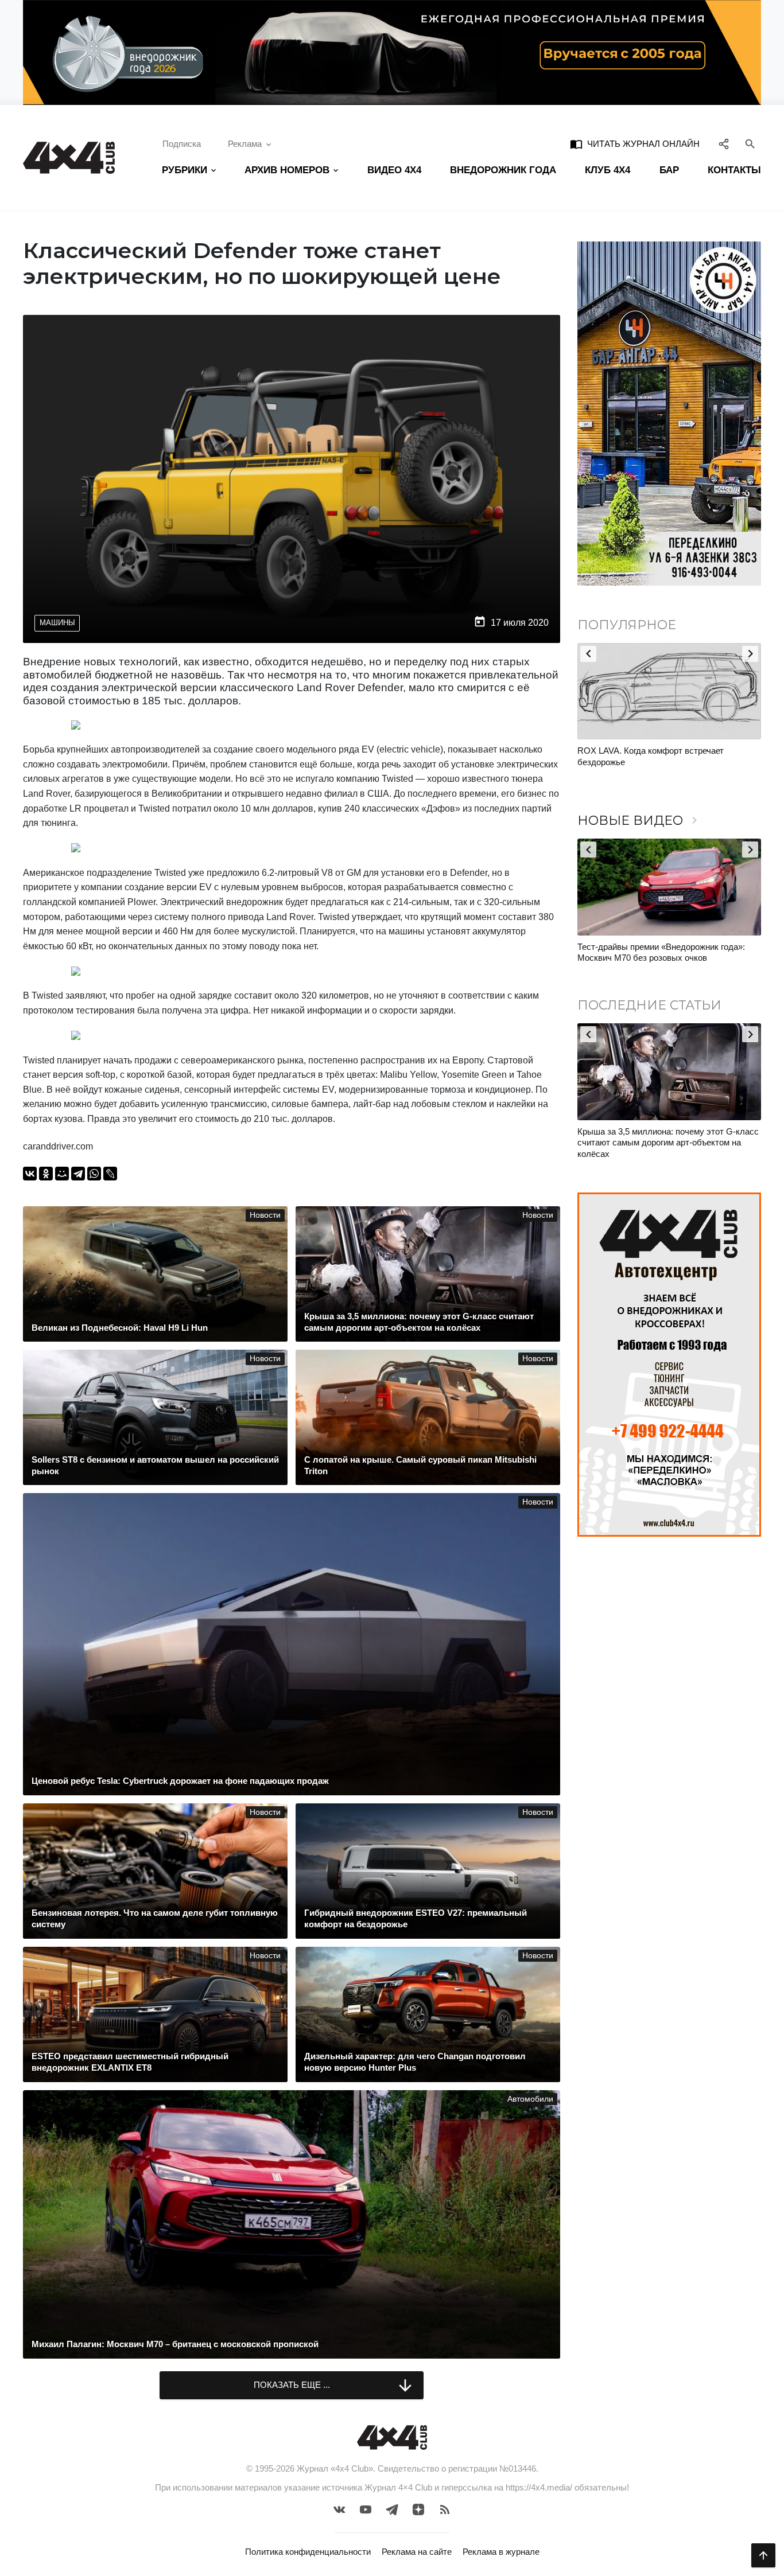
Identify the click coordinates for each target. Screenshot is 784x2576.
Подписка (182, 144)
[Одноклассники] (46, 1174)
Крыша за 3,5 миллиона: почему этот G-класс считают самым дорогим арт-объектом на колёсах (668, 1143)
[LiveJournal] (110, 1174)
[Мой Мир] (62, 1174)
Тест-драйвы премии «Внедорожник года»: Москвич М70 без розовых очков (661, 952)
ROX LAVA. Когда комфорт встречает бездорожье (651, 756)
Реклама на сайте (417, 2552)
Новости (265, 1215)
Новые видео (639, 821)
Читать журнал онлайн (635, 144)
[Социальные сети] (724, 144)
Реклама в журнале (501, 2552)
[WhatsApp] (94, 1174)
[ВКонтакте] (30, 1174)
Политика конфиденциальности (308, 2552)
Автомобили (530, 2099)
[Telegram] (78, 1174)
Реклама (245, 144)
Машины (57, 623)
